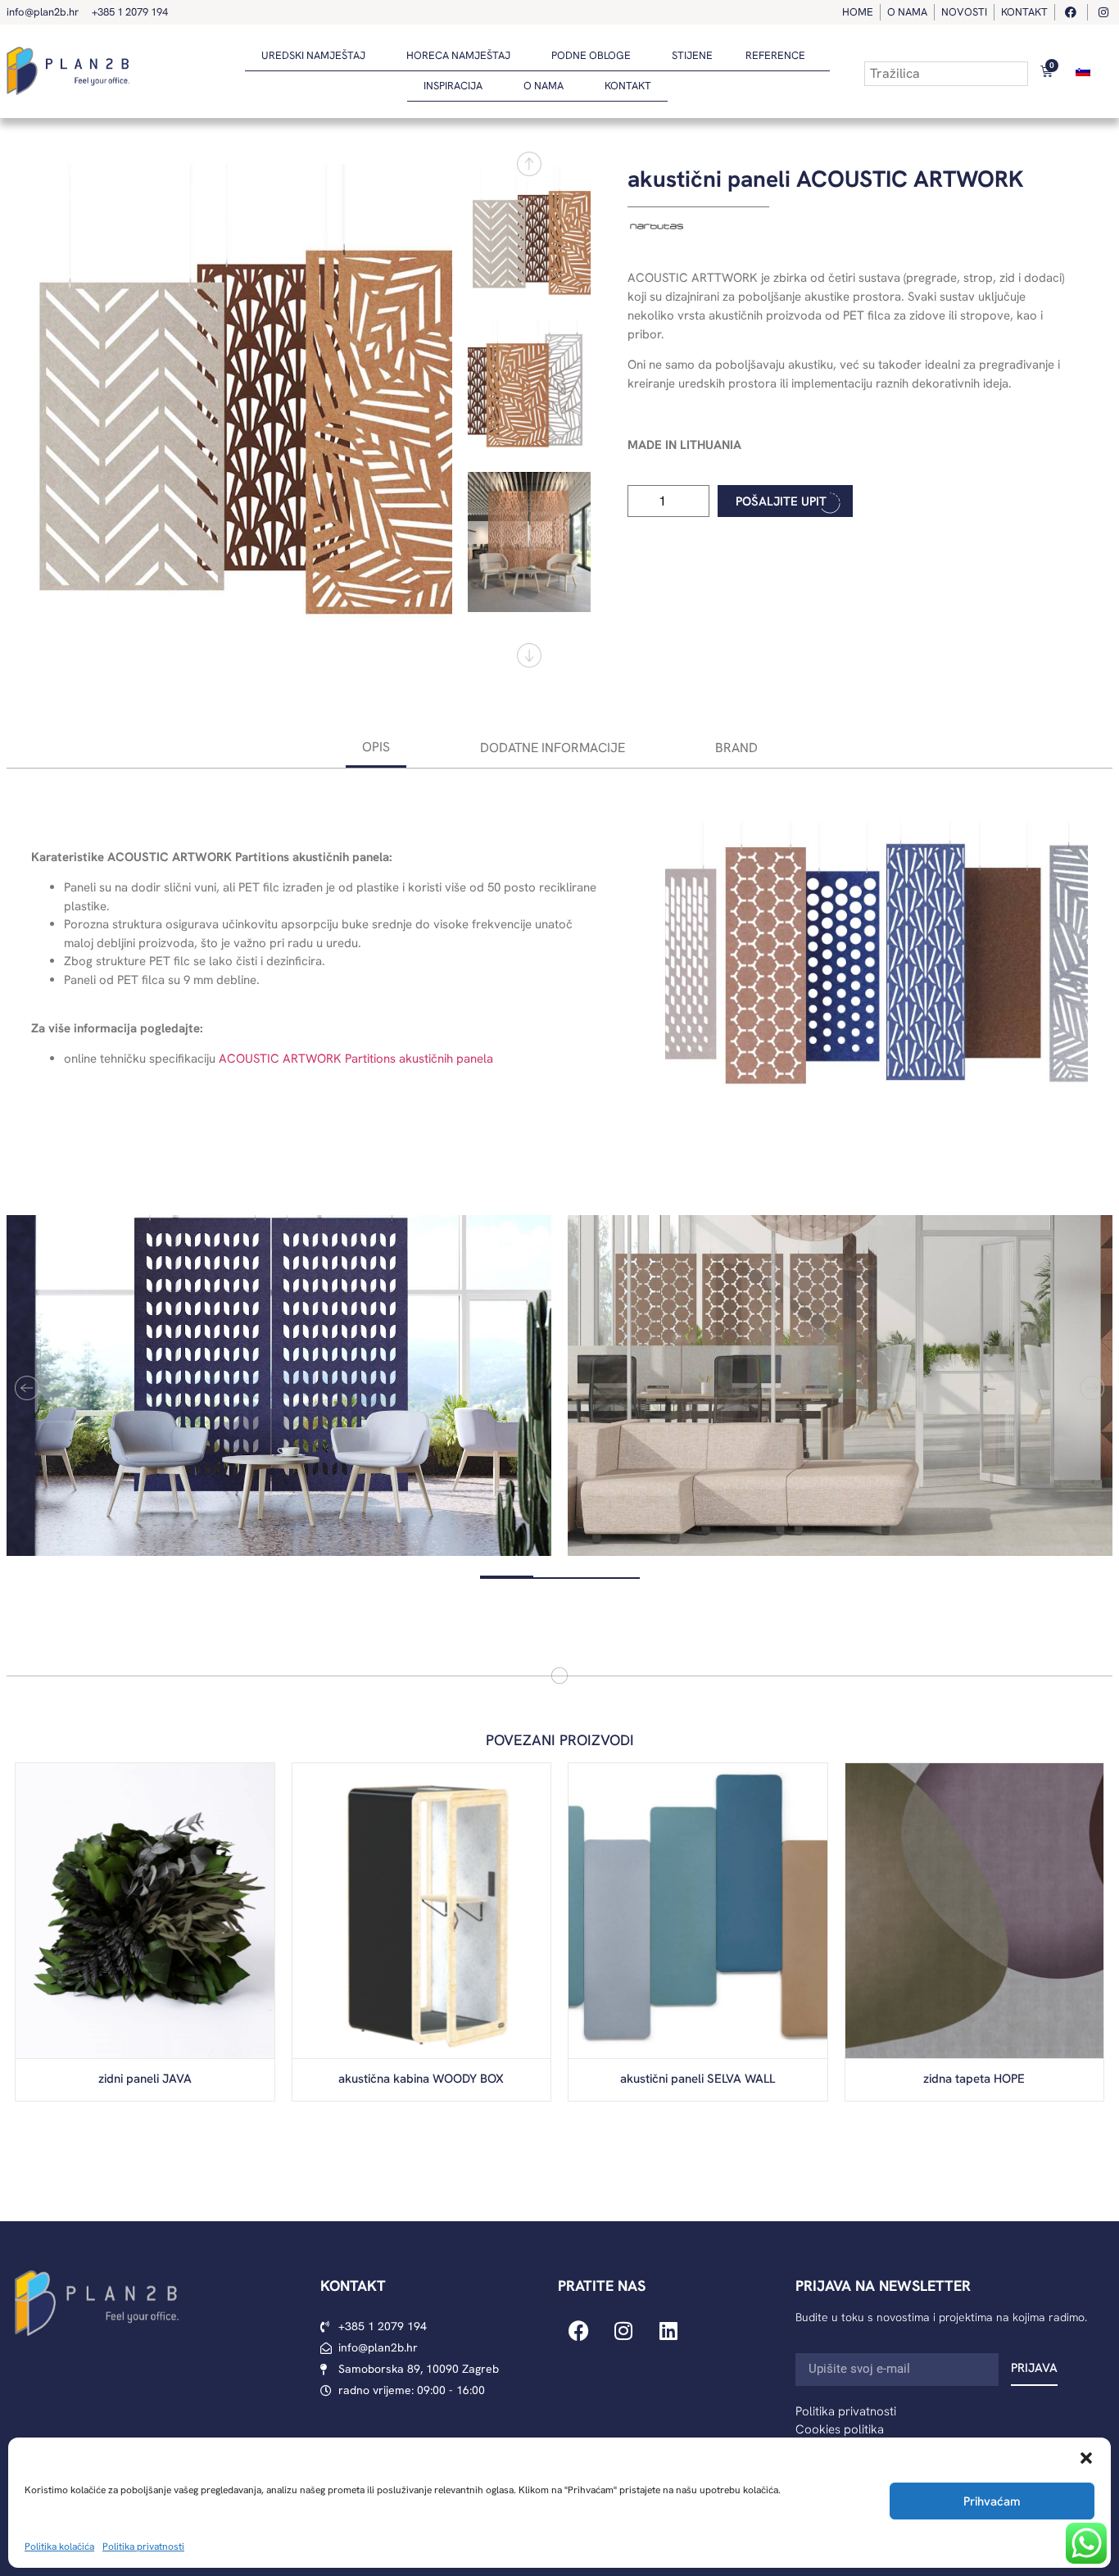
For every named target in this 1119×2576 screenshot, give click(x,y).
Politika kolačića (59, 2547)
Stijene (692, 55)
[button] (1086, 2458)
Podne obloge (591, 55)
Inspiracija (453, 86)
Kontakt (628, 86)
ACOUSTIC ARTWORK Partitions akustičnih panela (356, 1059)
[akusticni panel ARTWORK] (237, 410)
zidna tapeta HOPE (974, 2079)
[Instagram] (623, 2330)
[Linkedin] (668, 2330)
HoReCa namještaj (458, 55)
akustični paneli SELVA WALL (698, 2079)
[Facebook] (578, 2330)
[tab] (376, 748)
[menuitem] (1083, 71)
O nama (544, 86)
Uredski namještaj (313, 55)
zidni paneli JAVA (145, 2079)
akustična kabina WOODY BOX (421, 2079)
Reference (775, 55)
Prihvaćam (992, 2501)
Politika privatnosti (143, 2547)
